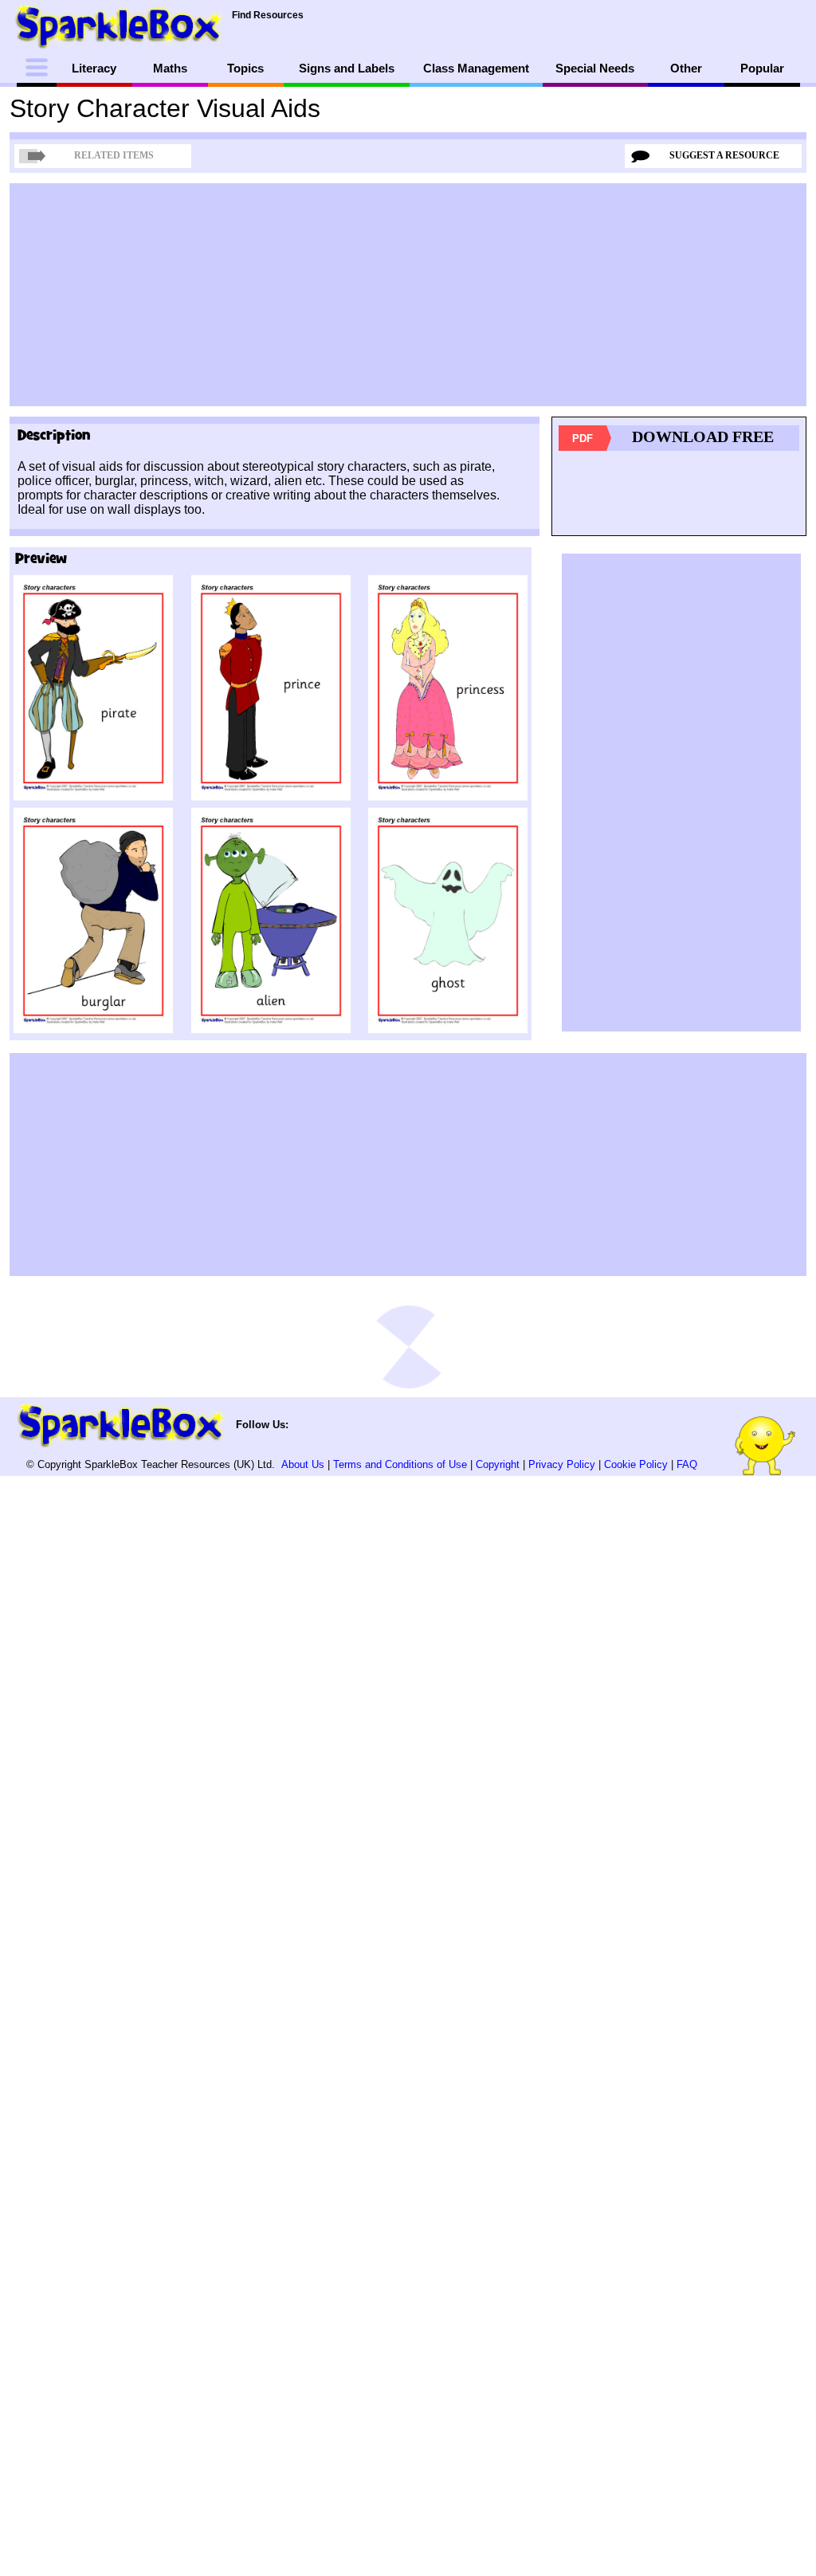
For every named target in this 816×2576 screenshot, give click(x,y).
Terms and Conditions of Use (400, 1464)
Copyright (498, 1464)
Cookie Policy (636, 1464)
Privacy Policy (562, 1464)
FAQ (687, 1464)
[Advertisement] (408, 295)
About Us (303, 1464)
